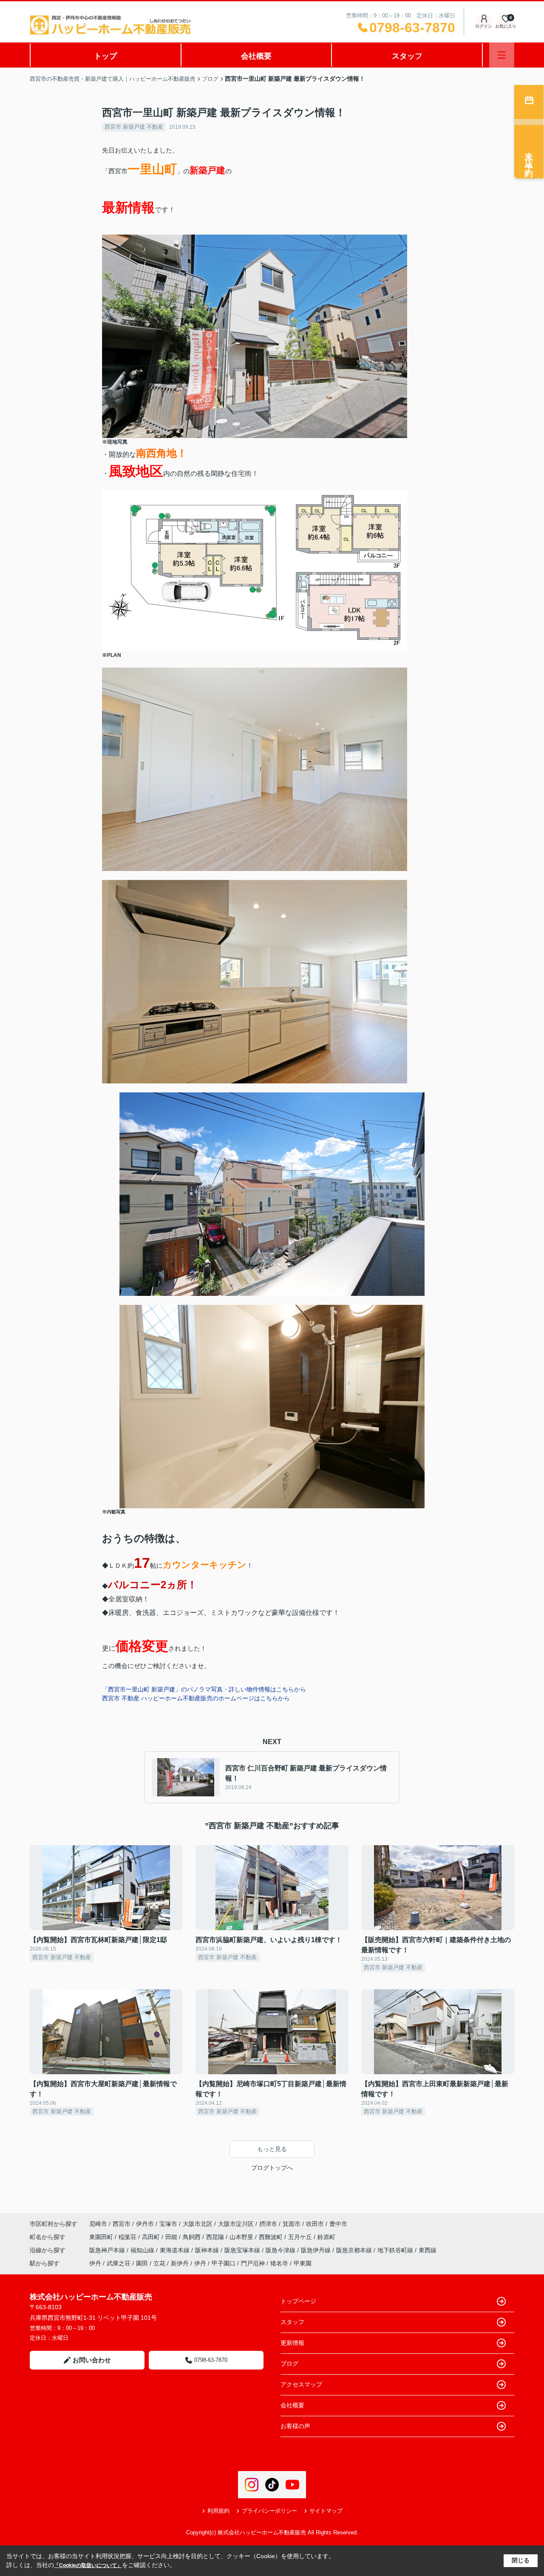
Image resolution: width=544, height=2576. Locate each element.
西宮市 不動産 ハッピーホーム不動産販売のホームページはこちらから (196, 1698)
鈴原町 (326, 2237)
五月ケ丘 (301, 2237)
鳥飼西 (193, 2237)
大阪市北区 (198, 2224)
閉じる (521, 2560)
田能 (172, 2237)
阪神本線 (208, 2250)
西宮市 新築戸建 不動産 (134, 127)
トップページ (298, 2301)
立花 (159, 2263)
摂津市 (268, 2224)
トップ (105, 56)
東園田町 (102, 2237)
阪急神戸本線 (108, 2250)
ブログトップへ (272, 2168)
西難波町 (272, 2237)
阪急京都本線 (355, 2250)
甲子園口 (224, 2263)
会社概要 (256, 56)
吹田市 (315, 2224)
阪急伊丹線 (317, 2250)
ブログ (289, 2364)
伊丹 (95, 2263)
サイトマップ (326, 2511)
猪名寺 (279, 2263)
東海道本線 (176, 2250)
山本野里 (242, 2237)
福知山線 (143, 2250)
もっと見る (272, 2149)
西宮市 (122, 2224)
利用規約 (218, 2511)
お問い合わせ (92, 2360)
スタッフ (407, 56)
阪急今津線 (281, 2250)
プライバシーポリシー (269, 2511)
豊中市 (338, 2224)
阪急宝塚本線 (243, 2250)
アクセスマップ (301, 2384)
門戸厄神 (253, 2263)
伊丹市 (145, 2224)
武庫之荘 (119, 2263)
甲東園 (303, 2263)
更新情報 (292, 2343)
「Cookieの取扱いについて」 (88, 2565)
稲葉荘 (128, 2237)
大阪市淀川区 (236, 2224)
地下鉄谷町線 (396, 2250)
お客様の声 (295, 2426)
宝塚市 (168, 2224)
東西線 (428, 2250)
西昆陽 (216, 2237)
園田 (142, 2263)
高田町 (152, 2237)
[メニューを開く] (502, 55)
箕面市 (292, 2224)
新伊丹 (180, 2263)
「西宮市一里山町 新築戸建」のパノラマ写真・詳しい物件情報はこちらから (204, 1689)
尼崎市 (98, 2224)
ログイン (484, 26)
